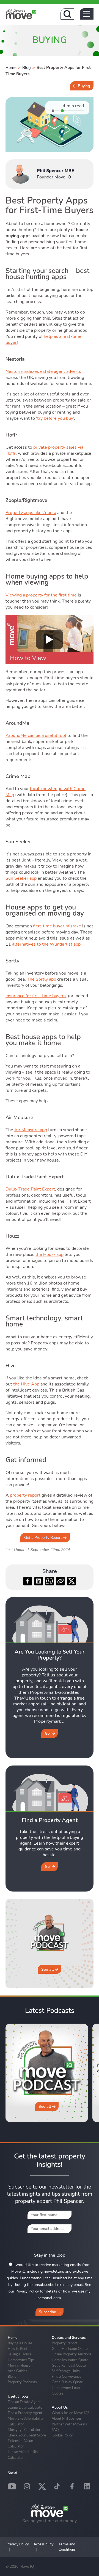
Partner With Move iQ (69, 2424)
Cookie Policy (62, 2435)
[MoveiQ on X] (42, 2486)
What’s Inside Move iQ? (70, 2413)
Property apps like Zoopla (31, 513)
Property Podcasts (22, 2382)
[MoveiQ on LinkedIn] (87, 2486)
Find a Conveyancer (67, 2376)
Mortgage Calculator (24, 2430)
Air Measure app (31, 1130)
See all (47, 1969)
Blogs (12, 2376)
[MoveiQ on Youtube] (12, 2486)
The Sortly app (42, 979)
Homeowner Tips (21, 2360)
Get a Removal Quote (69, 2365)
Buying (84, 86)
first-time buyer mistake (57, 926)
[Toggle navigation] (87, 14)
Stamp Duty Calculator (26, 2407)
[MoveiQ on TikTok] (57, 2486)
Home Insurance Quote (70, 2360)
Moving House (19, 2365)
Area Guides (17, 2371)
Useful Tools (18, 2396)
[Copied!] (60, 1581)
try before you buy (55, 418)
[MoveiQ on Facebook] (72, 2486)
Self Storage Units (66, 2371)
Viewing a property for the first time (41, 595)
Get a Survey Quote (67, 2382)
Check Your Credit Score (27, 2435)
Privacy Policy (18, 2544)
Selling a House (20, 2354)
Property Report (64, 2343)
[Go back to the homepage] (21, 14)
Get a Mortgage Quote (70, 2348)
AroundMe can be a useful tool (36, 735)
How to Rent (18, 2348)
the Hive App (26, 1384)
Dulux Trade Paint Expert (30, 1189)
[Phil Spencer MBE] (21, 174)
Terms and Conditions (67, 2547)
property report (25, 1495)
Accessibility (44, 2544)
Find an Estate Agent (24, 2402)
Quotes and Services (69, 2338)
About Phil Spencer (67, 2418)
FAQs (56, 2430)
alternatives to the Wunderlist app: (47, 944)
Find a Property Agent (25, 2413)
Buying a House (20, 2343)
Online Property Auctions (71, 2354)
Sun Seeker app (21, 878)
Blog (27, 68)
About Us (60, 2408)
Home (11, 68)
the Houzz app (50, 1254)
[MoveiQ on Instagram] (27, 2486)
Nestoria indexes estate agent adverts (43, 371)
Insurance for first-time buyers (36, 996)
